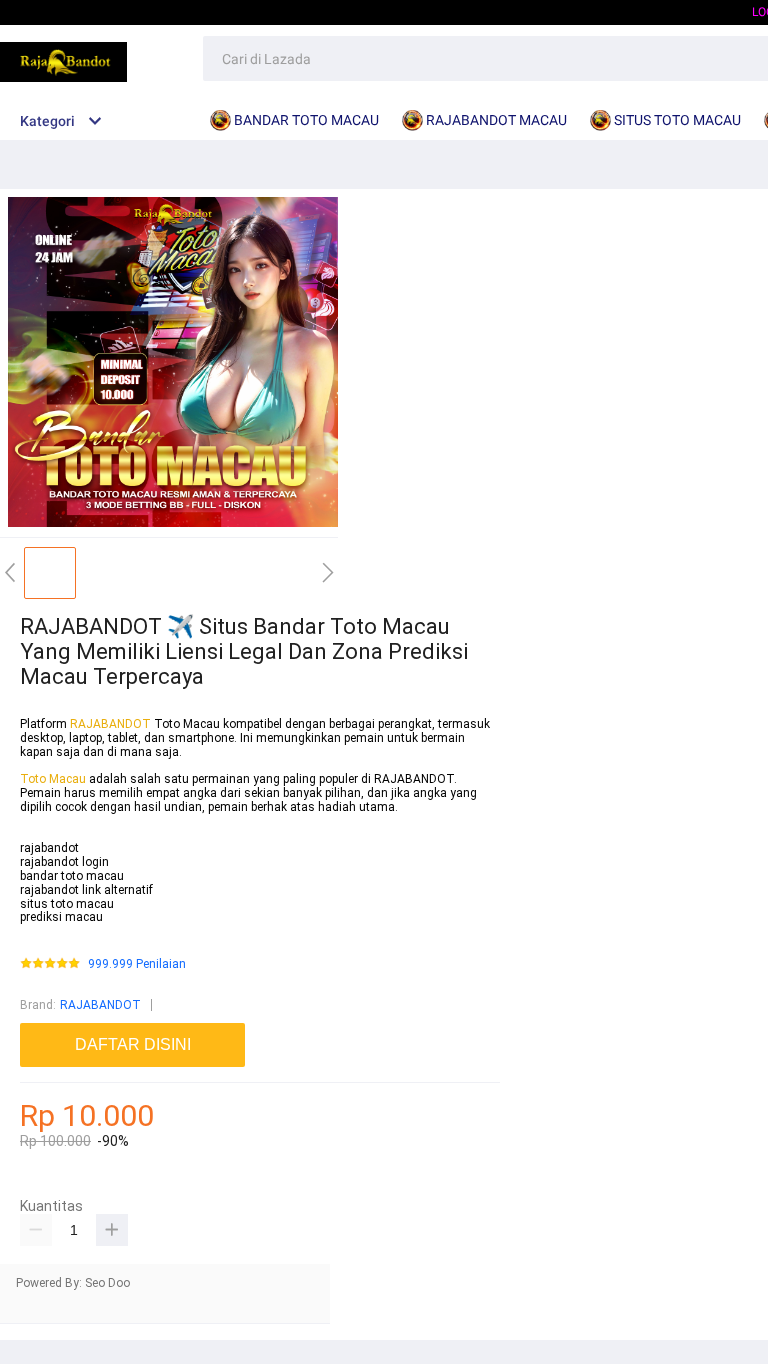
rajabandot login (64, 862)
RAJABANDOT (110, 724)
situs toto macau (67, 904)
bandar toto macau (72, 876)
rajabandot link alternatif (86, 890)
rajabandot (49, 848)
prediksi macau (61, 917)
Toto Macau (54, 779)
